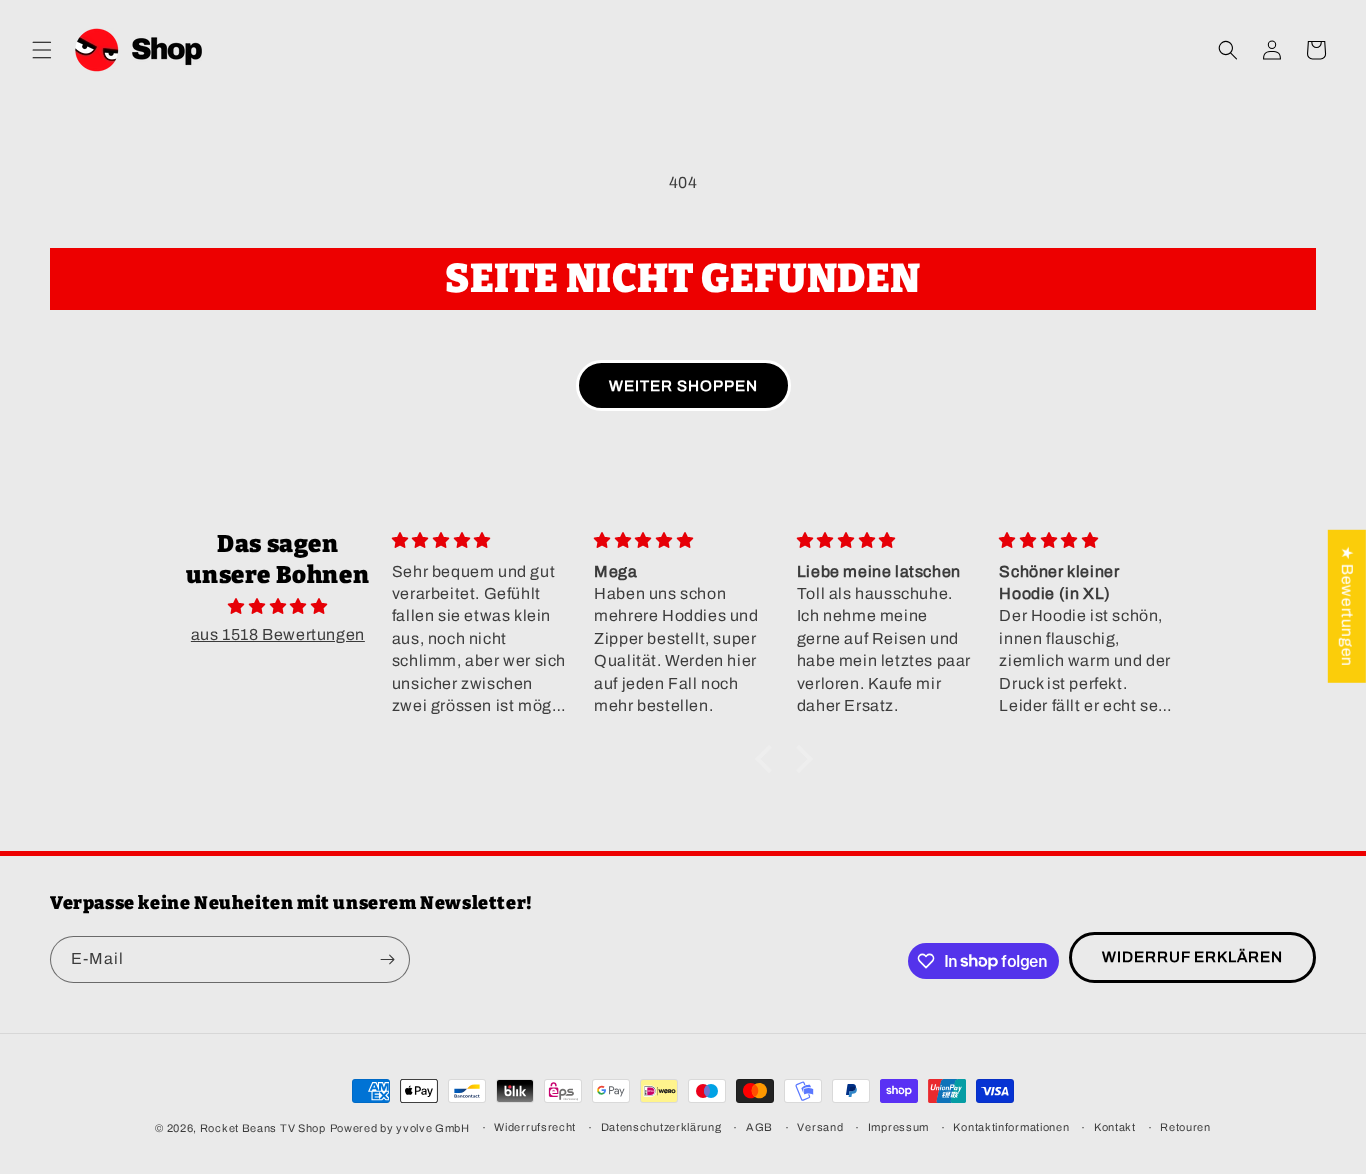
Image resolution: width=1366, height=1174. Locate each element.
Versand (820, 1127)
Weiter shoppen (683, 386)
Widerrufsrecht (535, 1127)
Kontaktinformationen (1011, 1127)
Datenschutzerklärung (661, 1127)
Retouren (1185, 1127)
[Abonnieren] (387, 959)
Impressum (898, 1127)
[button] (42, 50)
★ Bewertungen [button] (1347, 606)
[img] (278, 607)
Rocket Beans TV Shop (263, 1128)
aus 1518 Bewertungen (278, 634)
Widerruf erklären (1192, 957)
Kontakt (1115, 1127)
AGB (759, 1127)
